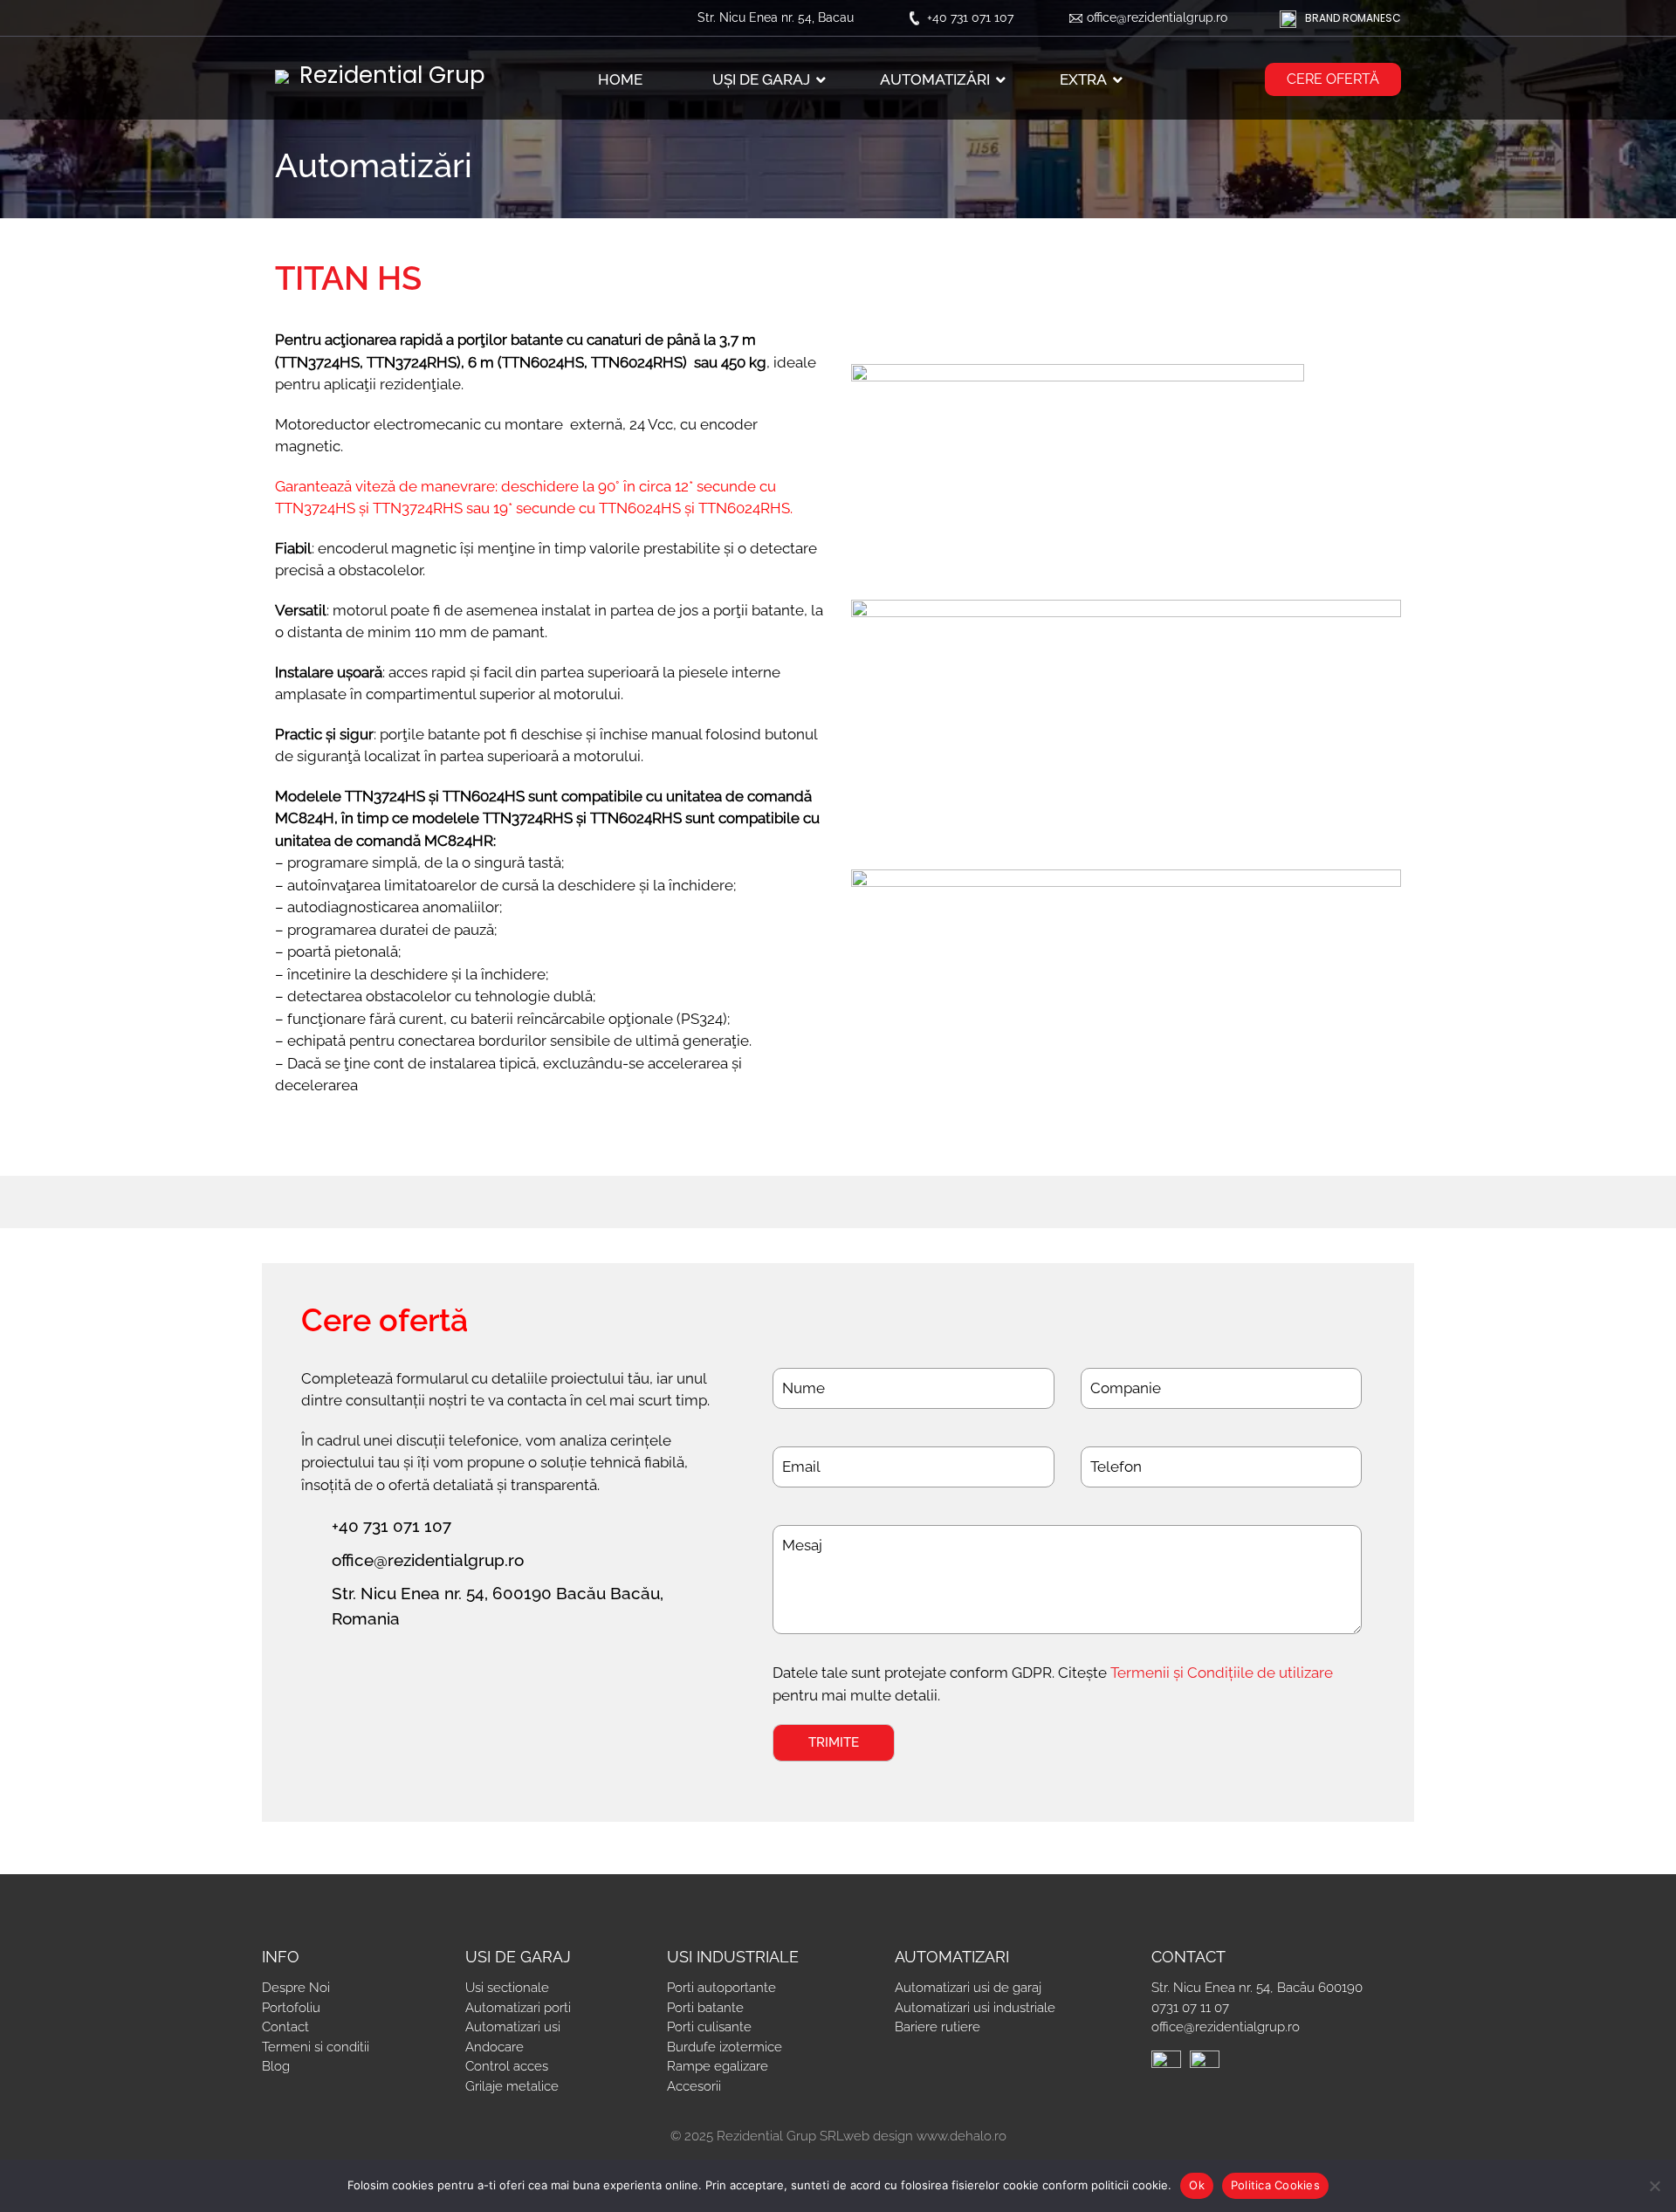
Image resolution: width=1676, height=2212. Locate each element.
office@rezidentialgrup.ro (1157, 17)
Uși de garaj (761, 79)
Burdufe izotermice (725, 2047)
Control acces (507, 2066)
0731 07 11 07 (1190, 2008)
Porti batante (705, 2008)
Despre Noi (296, 1988)
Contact (285, 2027)
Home (620, 79)
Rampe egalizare (718, 2066)
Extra (1083, 79)
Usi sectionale (507, 1988)
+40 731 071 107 (970, 17)
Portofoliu (291, 2008)
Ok (1197, 2185)
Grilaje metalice (512, 2086)
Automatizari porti (518, 2008)
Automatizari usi (513, 2027)
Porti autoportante (721, 1988)
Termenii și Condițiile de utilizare (1222, 1673)
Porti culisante (709, 2027)
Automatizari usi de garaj (968, 1988)
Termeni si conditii (316, 2047)
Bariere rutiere (938, 2027)
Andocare (495, 2047)
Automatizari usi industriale (975, 2008)
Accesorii (694, 2086)
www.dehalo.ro (962, 2136)
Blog (276, 2066)
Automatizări (935, 79)
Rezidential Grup (389, 75)
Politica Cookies (1275, 2185)
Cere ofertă (1333, 79)
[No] (1654, 2186)
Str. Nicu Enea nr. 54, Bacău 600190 (1257, 1988)
